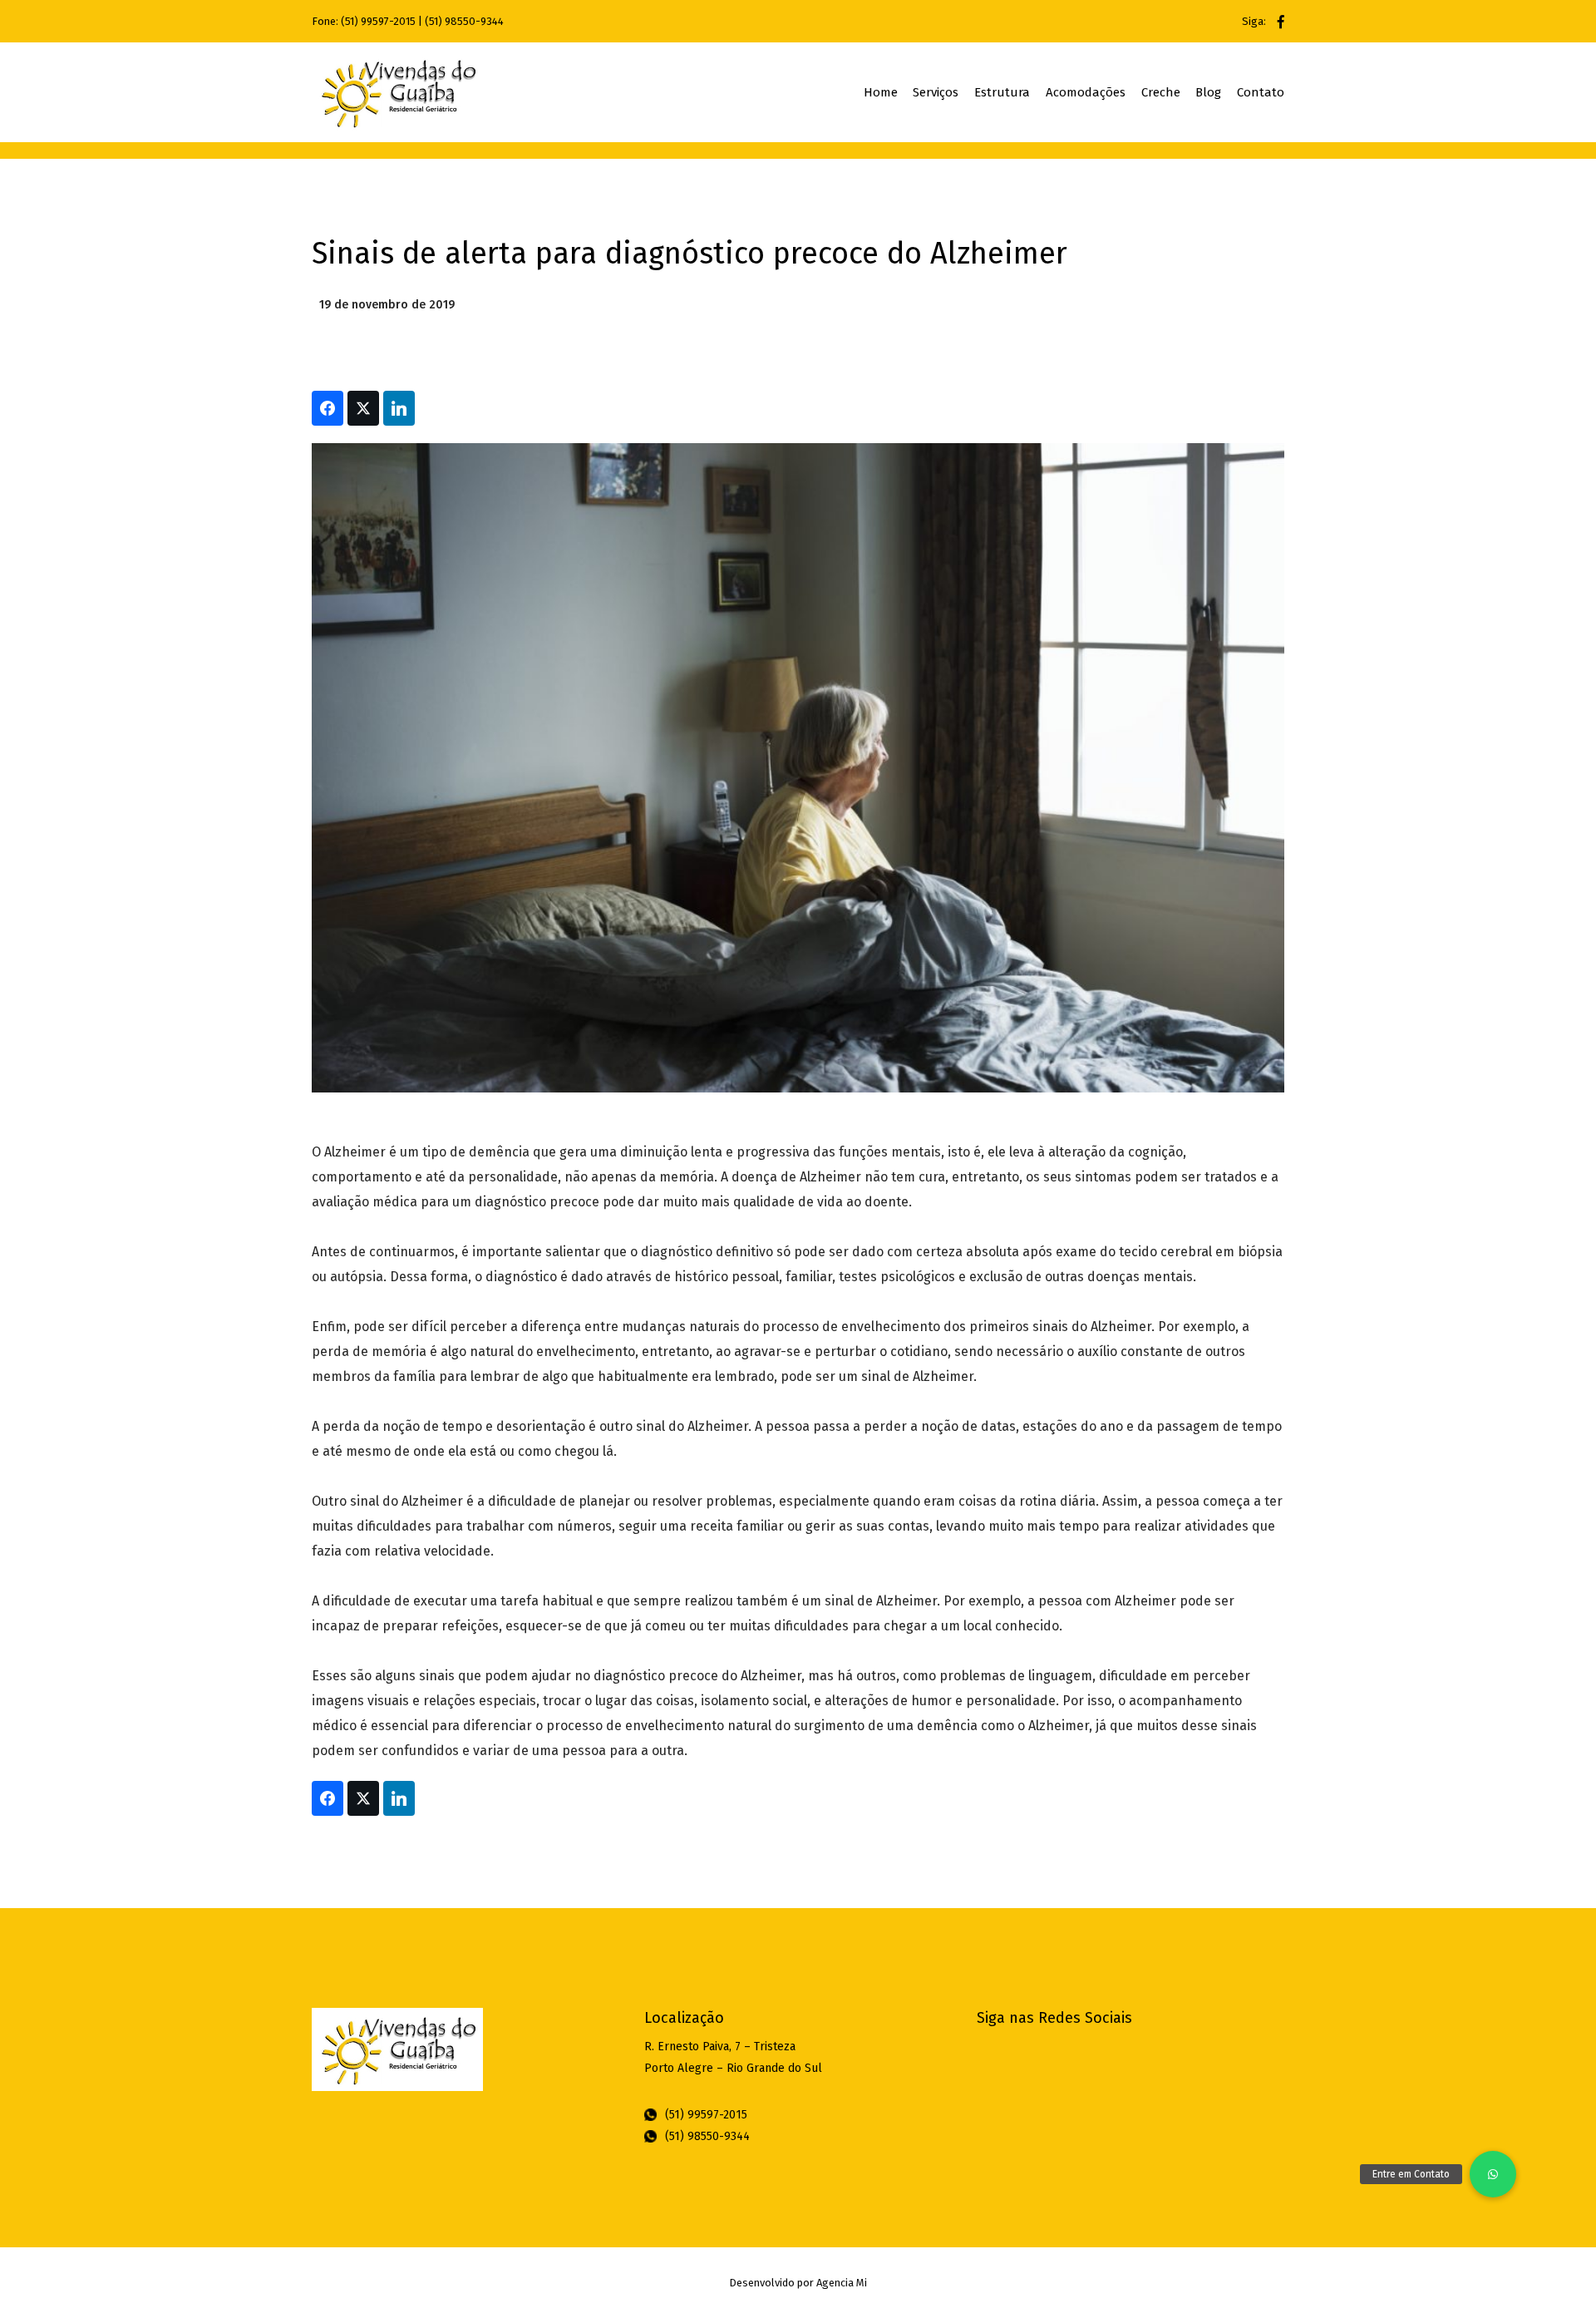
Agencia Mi (842, 2283)
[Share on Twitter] (363, 408)
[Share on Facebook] (328, 408)
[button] (1493, 2174)
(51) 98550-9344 (464, 21)
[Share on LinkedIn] (399, 408)
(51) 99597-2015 (378, 21)
